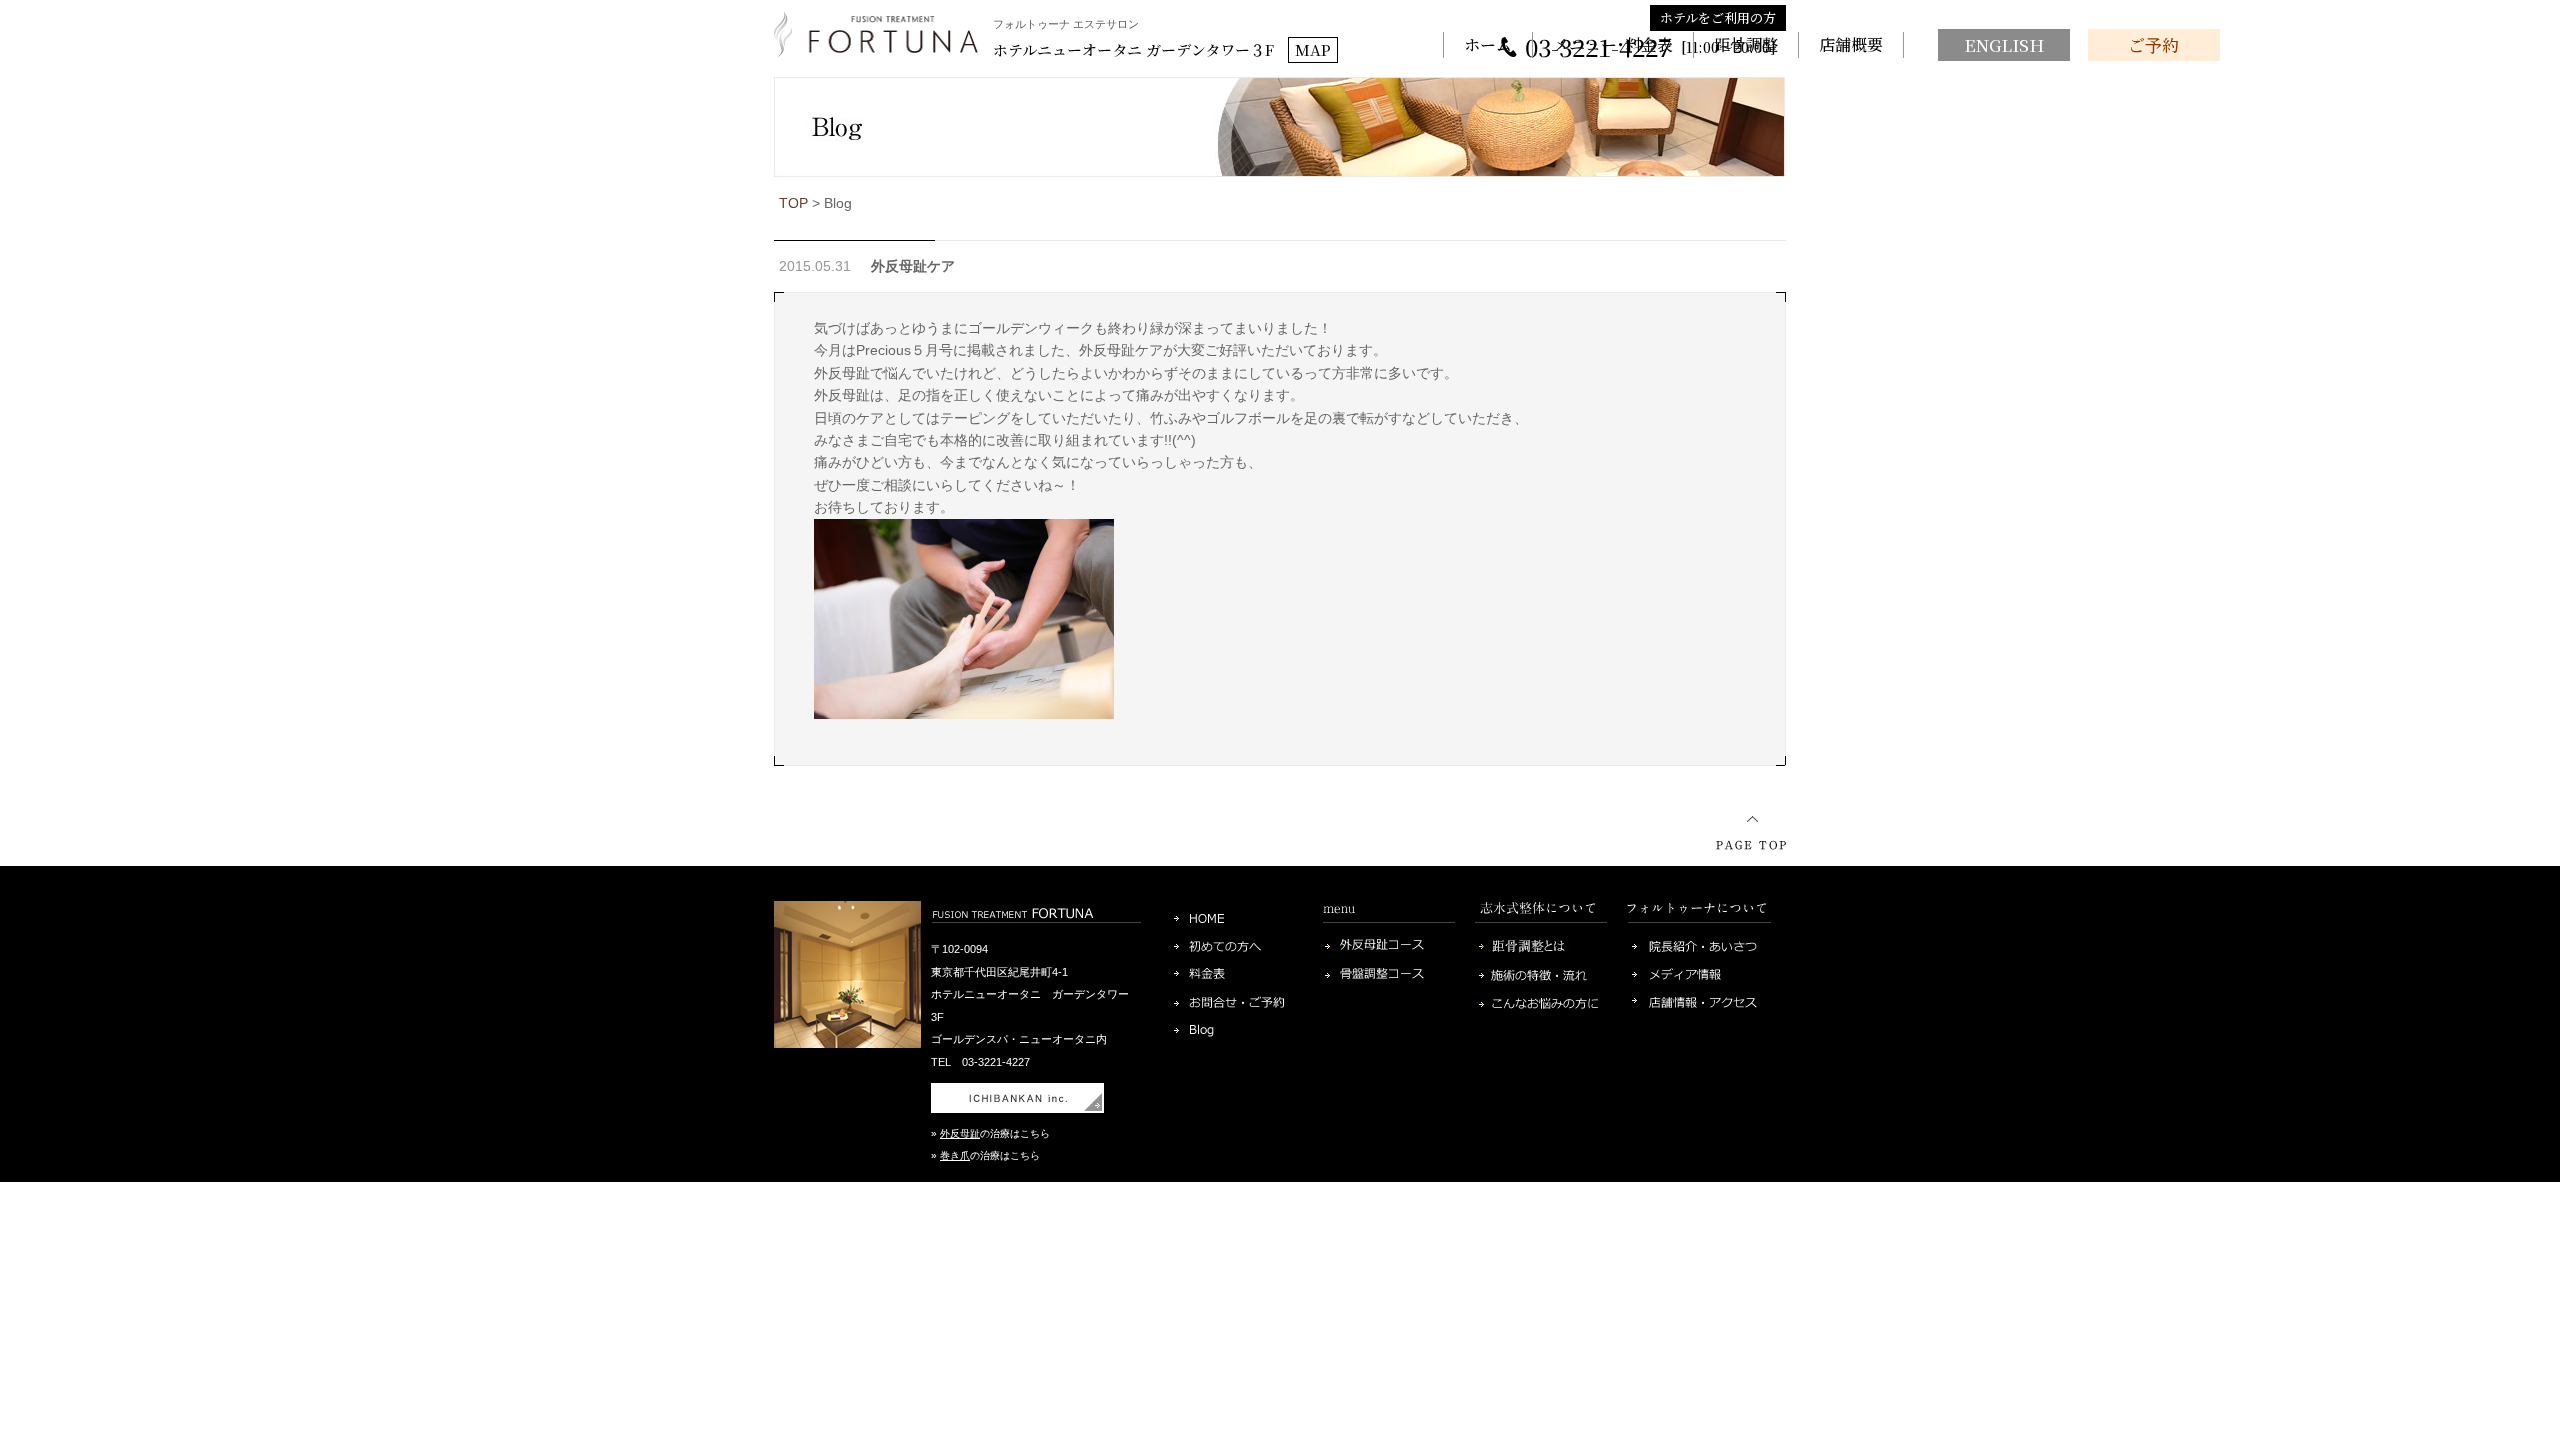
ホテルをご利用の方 (1718, 17)
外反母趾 (960, 1133)
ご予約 (2153, 44)
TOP (793, 203)
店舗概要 (1851, 44)
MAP (1313, 49)
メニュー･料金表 (1613, 44)
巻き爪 (955, 1155)
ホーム (1488, 44)
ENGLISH (2004, 44)
